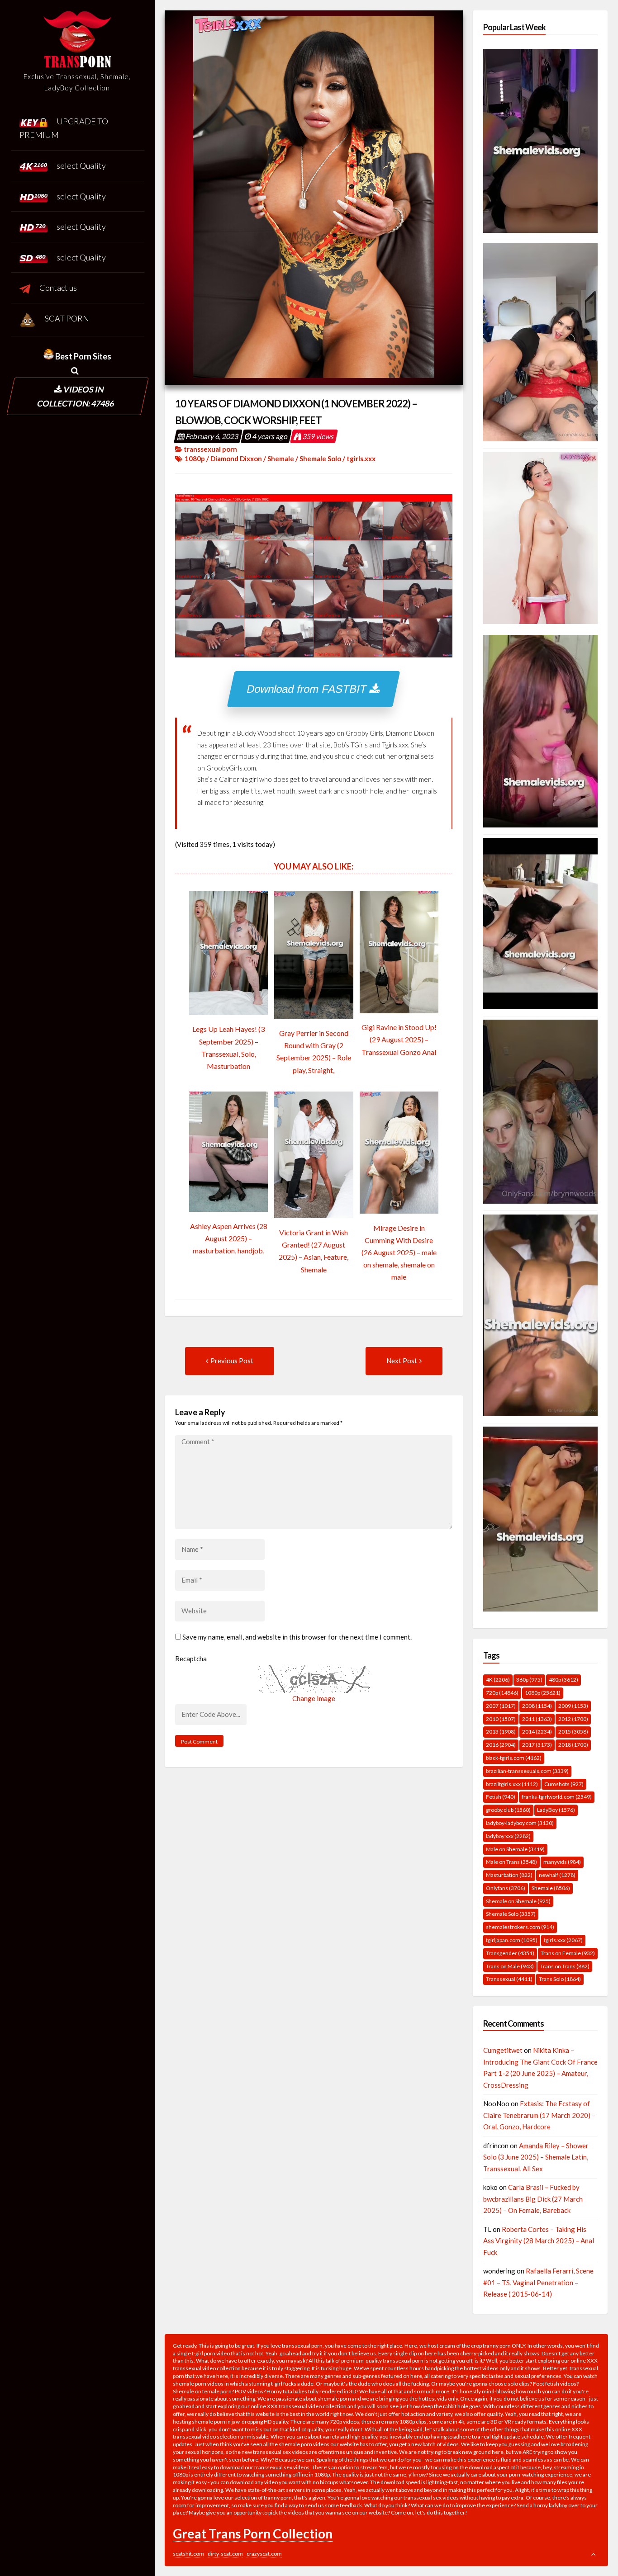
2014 (537, 1732)
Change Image (314, 1698)
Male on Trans (511, 1862)
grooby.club (508, 1810)
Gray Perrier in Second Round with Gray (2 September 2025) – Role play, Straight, (314, 1052)
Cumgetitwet (503, 2050)
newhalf (557, 1875)
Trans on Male (510, 1966)
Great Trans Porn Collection (253, 2533)
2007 (501, 1706)
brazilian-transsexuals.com (527, 1771)
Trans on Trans (565, 1966)
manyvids (562, 1862)
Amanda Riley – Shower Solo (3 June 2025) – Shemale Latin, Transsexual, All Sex (536, 2157)
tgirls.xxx (361, 458)
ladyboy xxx (508, 1836)
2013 (501, 1732)
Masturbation (509, 1875)
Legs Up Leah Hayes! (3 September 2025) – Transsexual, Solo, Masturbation (228, 1047)
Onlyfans (506, 1888)
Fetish (501, 1797)
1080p (195, 458)
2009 (573, 1706)
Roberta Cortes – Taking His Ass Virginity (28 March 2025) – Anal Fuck (539, 2241)
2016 (501, 1745)
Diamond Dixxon (236, 458)
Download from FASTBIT (309, 689)
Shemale (281, 458)
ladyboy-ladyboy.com (520, 1823)
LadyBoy (556, 1810)
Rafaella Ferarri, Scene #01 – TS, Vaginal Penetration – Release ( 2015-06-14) (538, 2282)
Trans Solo (560, 1979)
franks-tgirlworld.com (557, 1797)
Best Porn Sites (83, 356)
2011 (537, 1719)
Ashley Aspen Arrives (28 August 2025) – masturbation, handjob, (229, 1238)
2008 (537, 1706)
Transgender (510, 1953)
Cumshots (564, 1784)
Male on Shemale (515, 1849)
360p (529, 1680)
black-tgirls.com (514, 1758)
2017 (537, 1745)
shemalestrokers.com (520, 1927)
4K (498, 1680)
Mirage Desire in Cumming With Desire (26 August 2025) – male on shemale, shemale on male (399, 1253)
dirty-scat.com (225, 2554)
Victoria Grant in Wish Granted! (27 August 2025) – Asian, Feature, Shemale (314, 1251)
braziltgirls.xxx (512, 1784)
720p (502, 1693)
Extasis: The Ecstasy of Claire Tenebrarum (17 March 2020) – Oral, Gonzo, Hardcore (539, 2115)
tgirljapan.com (512, 1940)
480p (563, 1680)
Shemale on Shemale (518, 1901)
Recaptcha (191, 1659)
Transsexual (509, 1979)
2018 (573, 1745)
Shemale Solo (320, 458)
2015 (573, 1732)
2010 (501, 1719)
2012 (573, 1719)
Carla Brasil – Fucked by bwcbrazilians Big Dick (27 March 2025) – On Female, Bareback (533, 2199)
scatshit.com (188, 2554)
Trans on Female (568, 1953)
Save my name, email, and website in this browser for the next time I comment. (297, 1637)
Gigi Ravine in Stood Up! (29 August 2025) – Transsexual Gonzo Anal (399, 1039)
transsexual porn (210, 449)
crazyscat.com (264, 2554)
